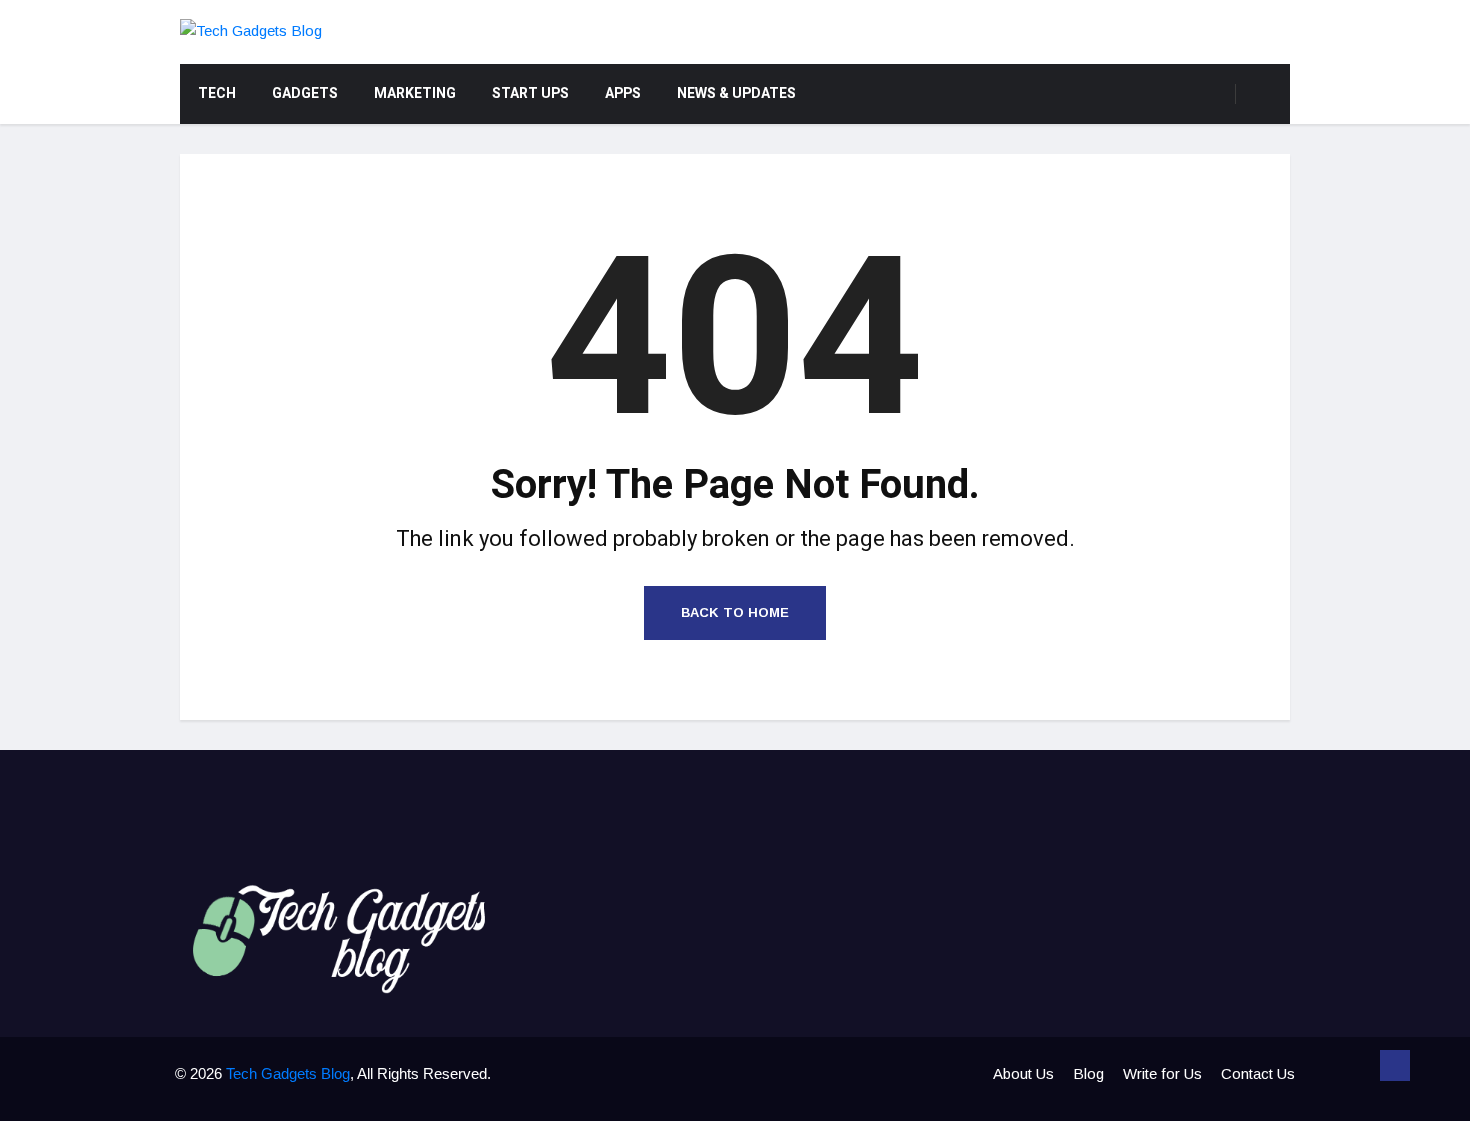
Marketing (415, 93)
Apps (623, 93)
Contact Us (1258, 1073)
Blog (1088, 1073)
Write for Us (1162, 1073)
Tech (217, 93)
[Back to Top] (1395, 1066)
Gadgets (305, 93)
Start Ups (530, 93)
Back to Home (735, 612)
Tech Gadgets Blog (288, 1073)
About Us (1023, 1073)
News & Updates (736, 93)
